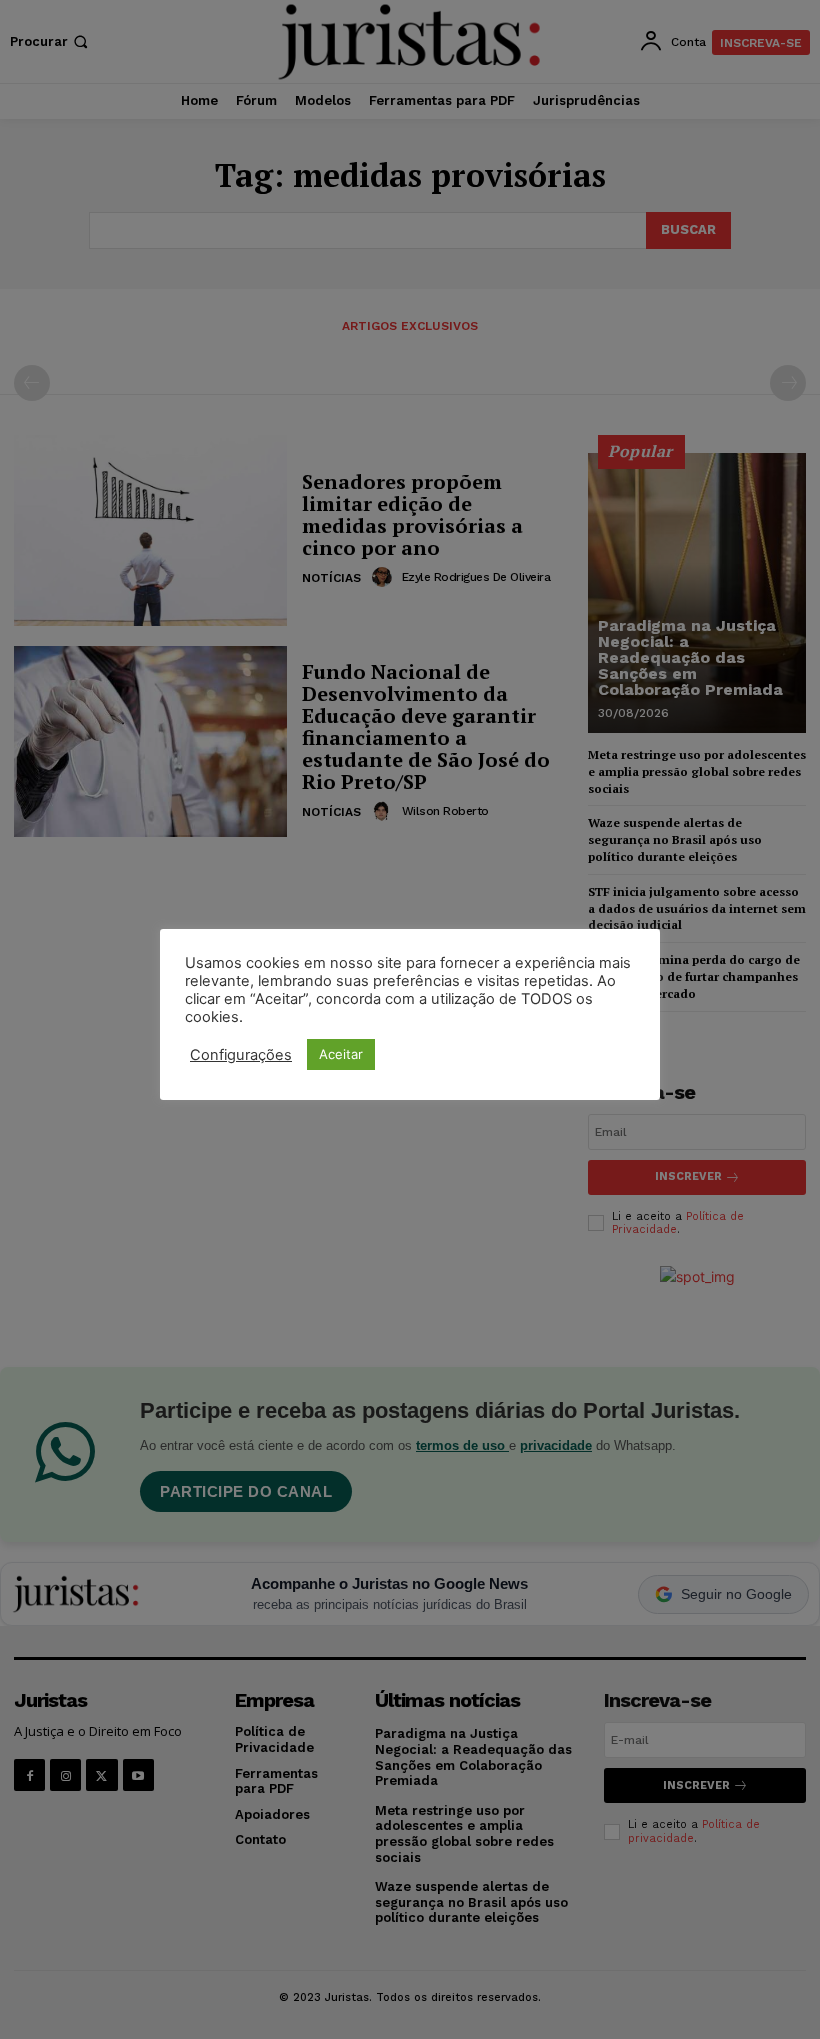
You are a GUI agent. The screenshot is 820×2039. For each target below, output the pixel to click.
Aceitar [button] (341, 1054)
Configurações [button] (241, 1055)
